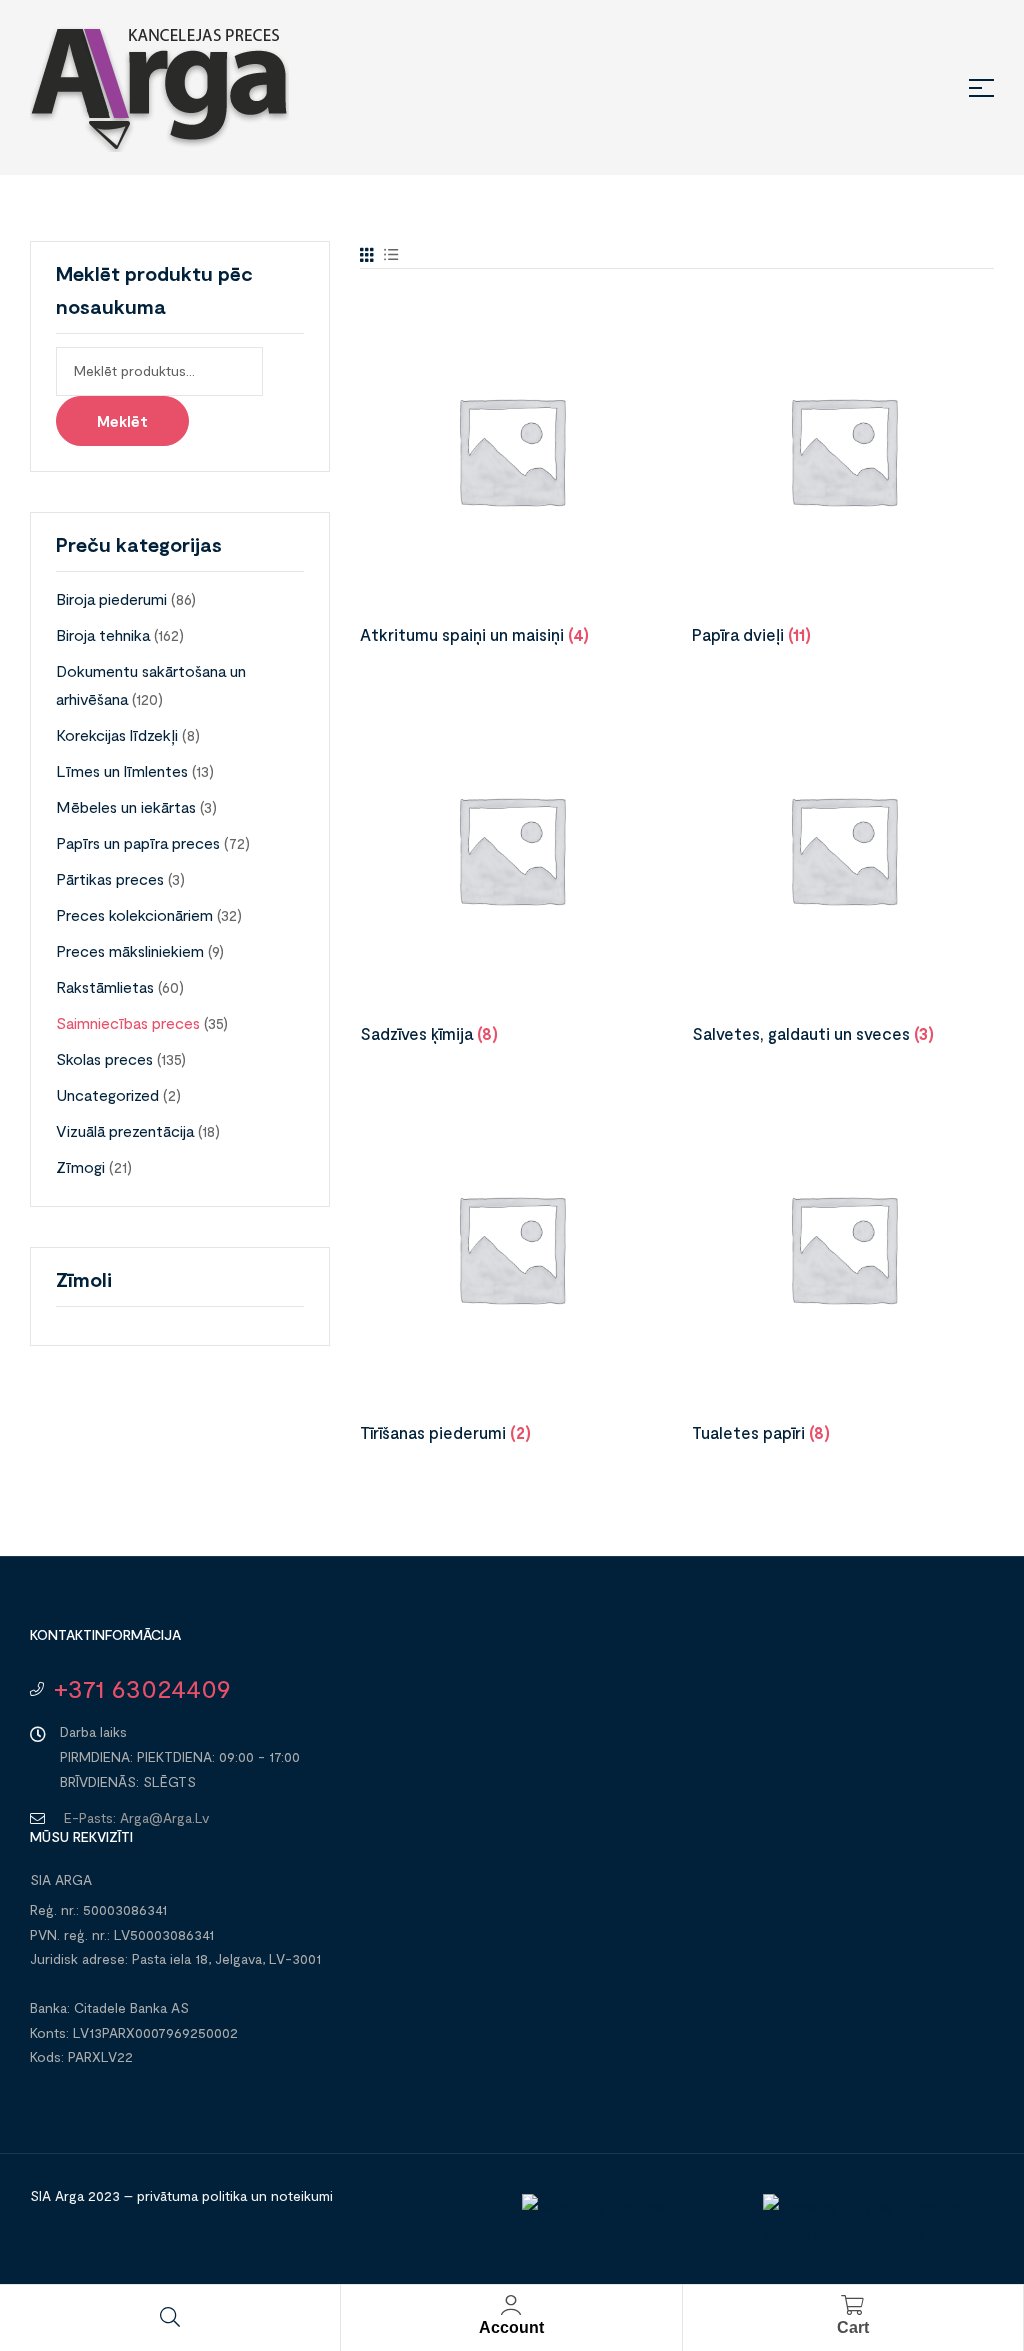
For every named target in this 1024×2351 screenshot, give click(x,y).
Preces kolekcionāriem (134, 914)
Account (511, 2327)
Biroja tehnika (103, 634)
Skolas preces (104, 1058)
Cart (853, 2327)
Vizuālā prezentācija (125, 1130)
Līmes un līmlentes (122, 770)
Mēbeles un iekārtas (126, 806)
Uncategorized (107, 1094)
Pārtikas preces (110, 878)
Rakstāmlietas (105, 986)
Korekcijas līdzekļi (117, 734)
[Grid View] (367, 254)
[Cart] (853, 2305)
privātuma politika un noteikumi (235, 2195)
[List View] (391, 254)
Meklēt (122, 421)
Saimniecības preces (128, 1022)
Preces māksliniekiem (130, 950)
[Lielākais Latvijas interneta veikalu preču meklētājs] (873, 2233)
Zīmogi (80, 1166)
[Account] (511, 2305)
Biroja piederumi (111, 598)
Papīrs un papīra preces (138, 842)
